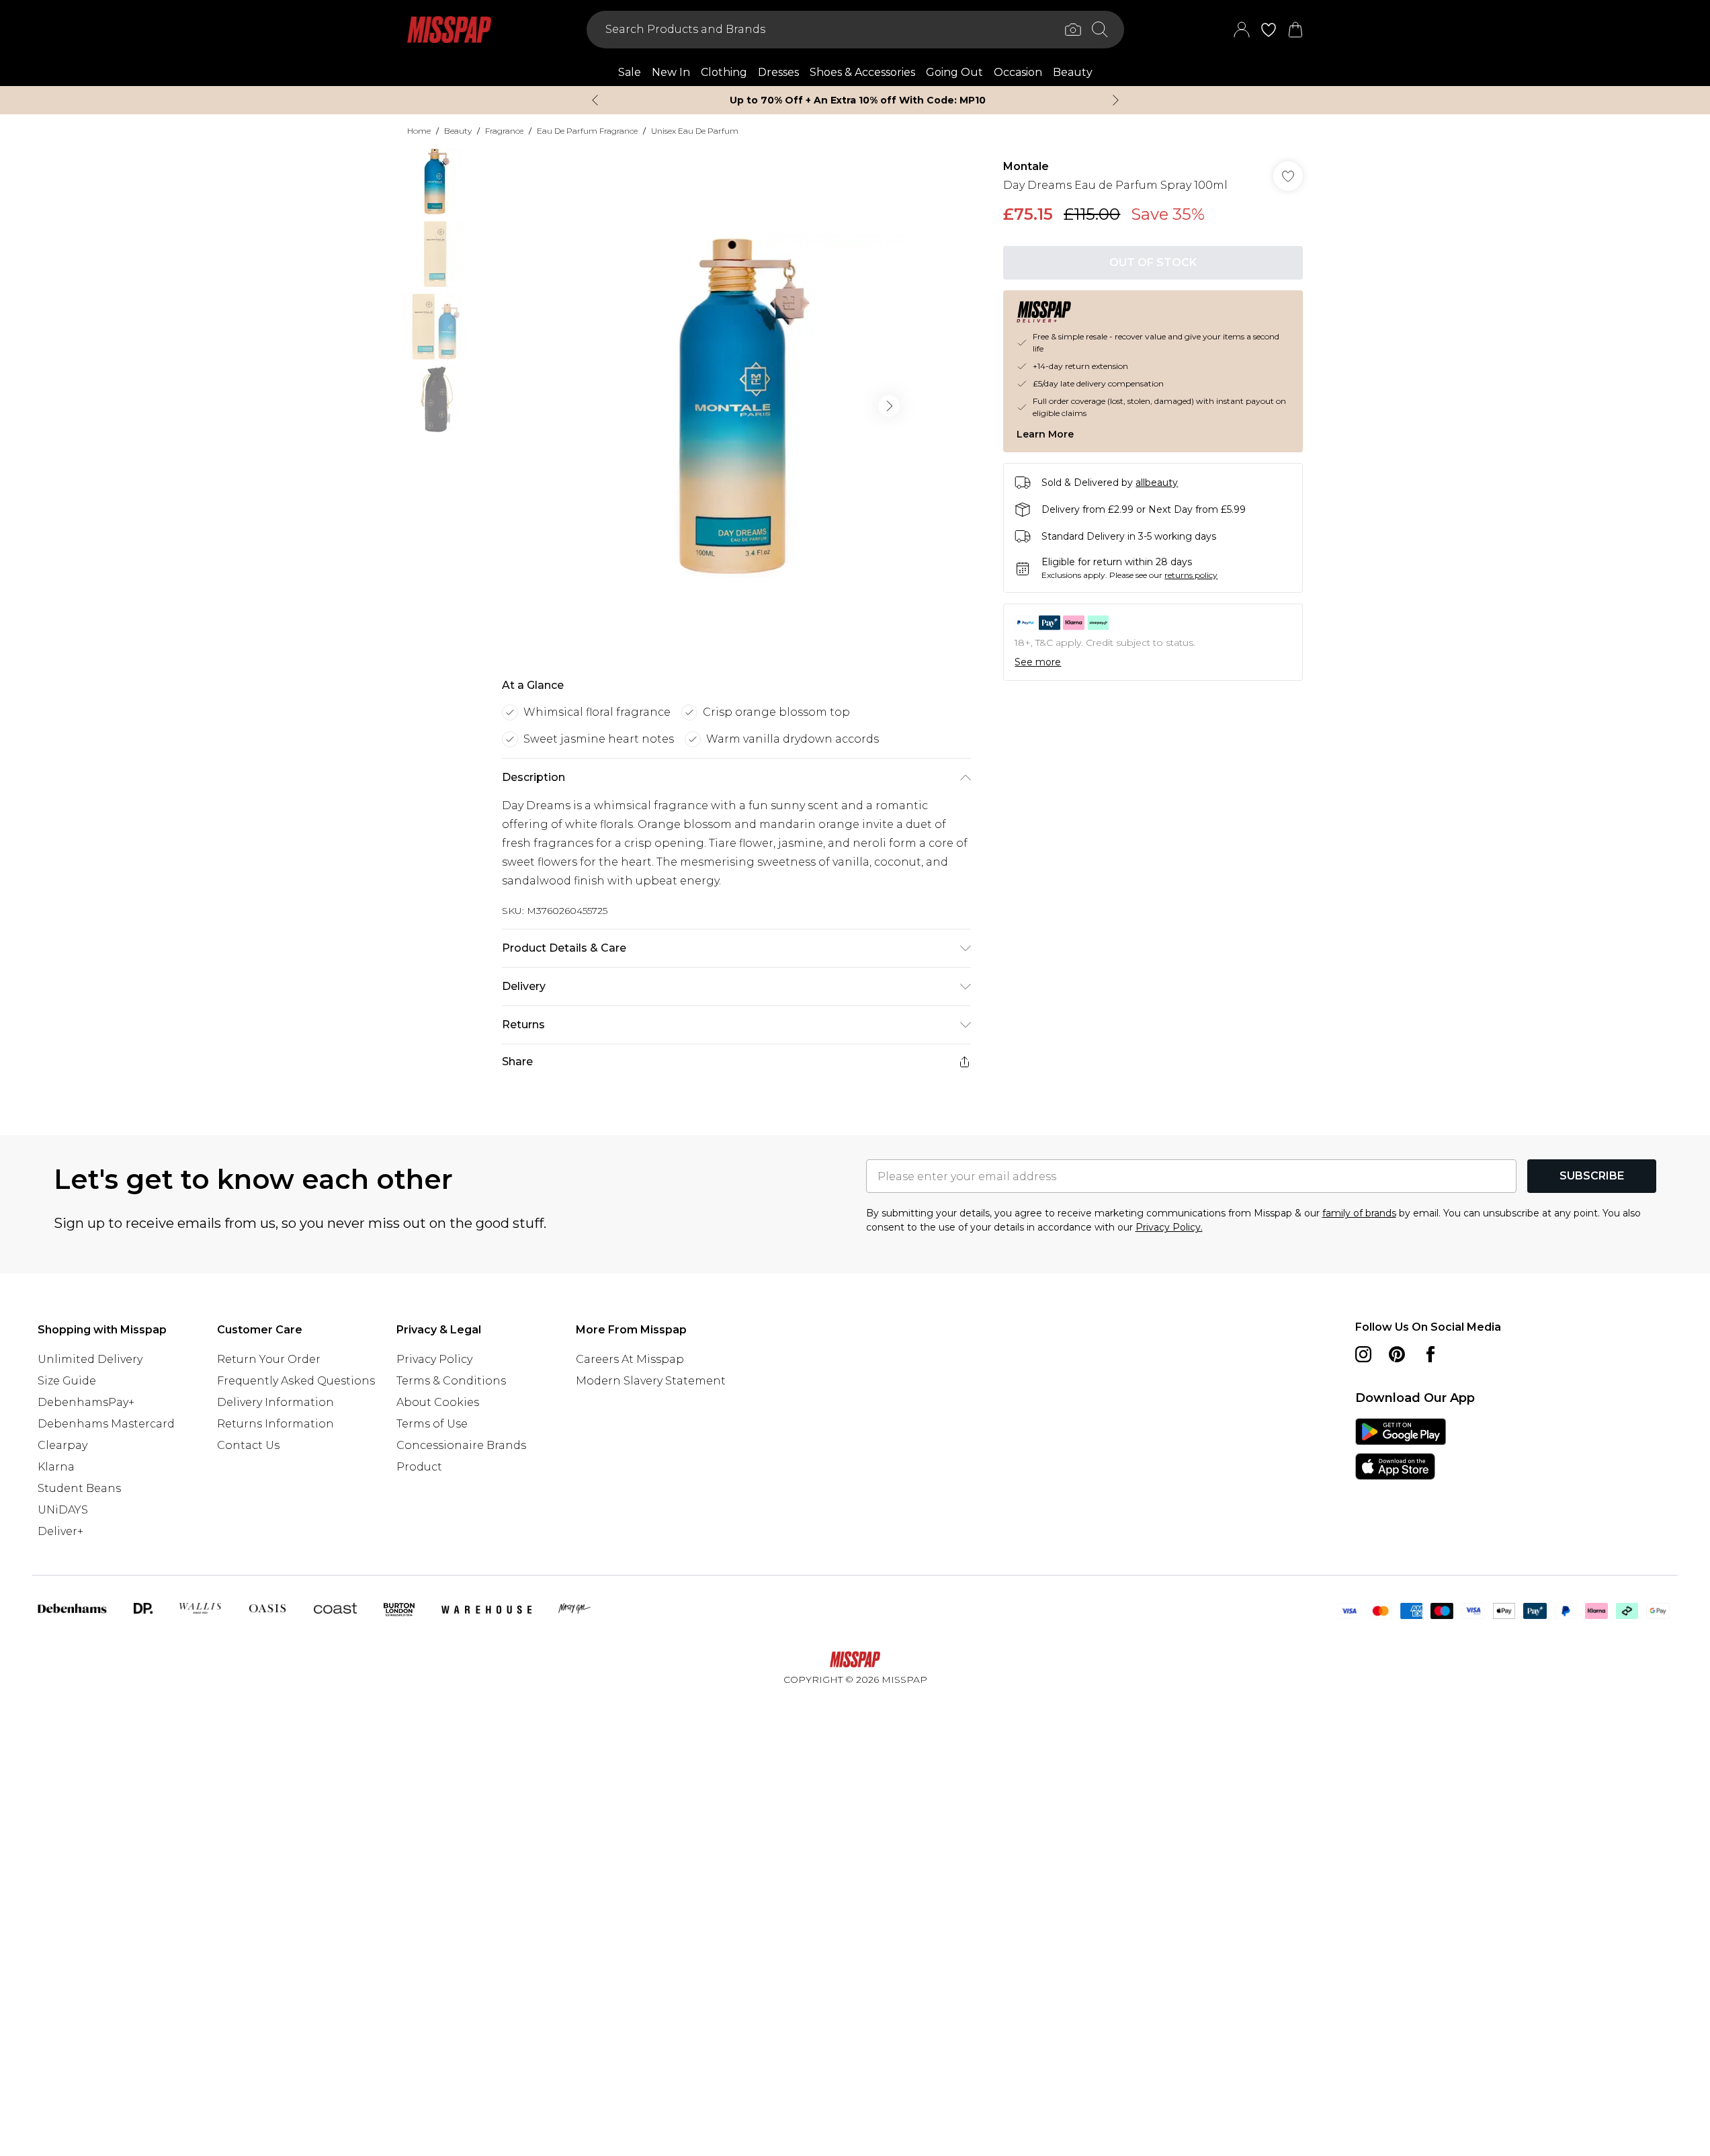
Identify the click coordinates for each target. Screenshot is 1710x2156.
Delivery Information (275, 1402)
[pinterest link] (1397, 1354)
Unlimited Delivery (90, 1359)
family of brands (1359, 1213)
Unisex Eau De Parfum (695, 131)
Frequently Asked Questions (296, 1381)
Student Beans (79, 1488)
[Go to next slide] (889, 406)
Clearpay (62, 1445)
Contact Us (248, 1445)
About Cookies (438, 1402)
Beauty (458, 131)
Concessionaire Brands (461, 1445)
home (419, 131)
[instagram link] (1363, 1354)
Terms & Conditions (451, 1381)
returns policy (1191, 575)
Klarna (56, 1467)
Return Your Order (269, 1359)
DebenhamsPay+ (86, 1402)
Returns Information (275, 1424)
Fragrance (504, 131)
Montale (1026, 166)
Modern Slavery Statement (651, 1381)
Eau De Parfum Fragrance (587, 131)
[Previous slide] (595, 100)
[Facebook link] (1430, 1354)
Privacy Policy (434, 1359)
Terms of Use (432, 1424)
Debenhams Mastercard (106, 1424)
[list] (736, 406)
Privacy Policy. (1169, 1227)
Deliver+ (60, 1531)
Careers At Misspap (630, 1359)
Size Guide (67, 1381)
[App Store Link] (1401, 1449)
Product (419, 1467)
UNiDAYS (63, 1510)
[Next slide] (1116, 100)
